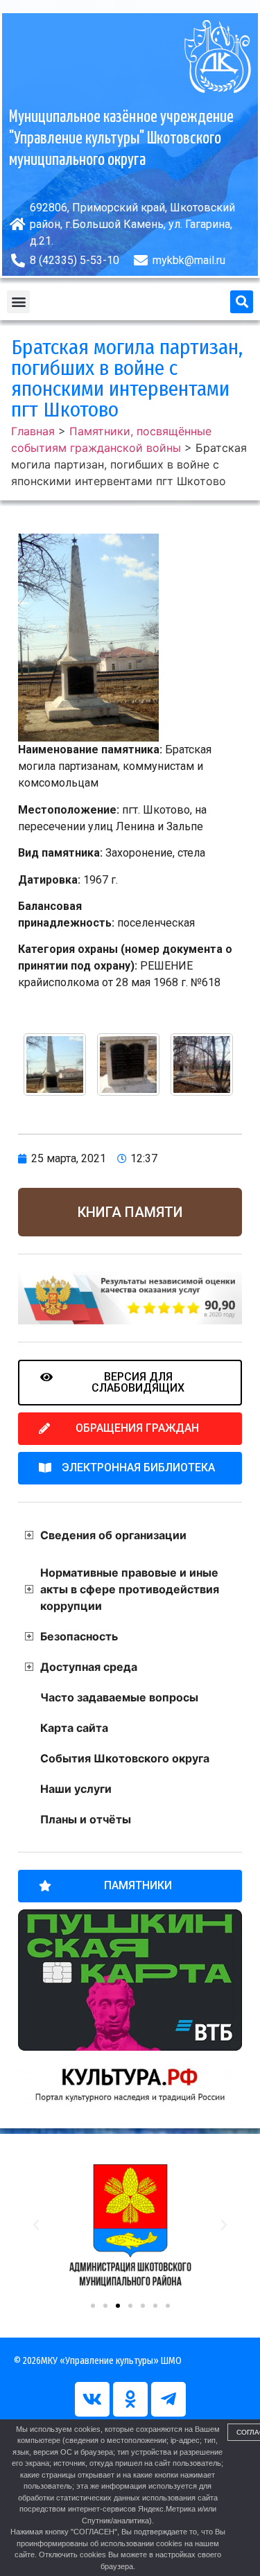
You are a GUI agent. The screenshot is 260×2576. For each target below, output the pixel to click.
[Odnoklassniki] (130, 2399)
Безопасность (79, 1636)
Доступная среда (89, 1667)
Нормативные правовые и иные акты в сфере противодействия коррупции (130, 1589)
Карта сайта (74, 1728)
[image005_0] (202, 1064)
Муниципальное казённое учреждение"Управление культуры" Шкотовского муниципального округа (121, 139)
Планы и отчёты (86, 1819)
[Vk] (92, 2399)
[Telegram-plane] (168, 2399)
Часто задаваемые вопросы (119, 1697)
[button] (18, 302)
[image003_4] (128, 1064)
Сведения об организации (113, 1535)
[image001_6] (55, 1064)
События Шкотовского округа (125, 1758)
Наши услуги (76, 1789)
